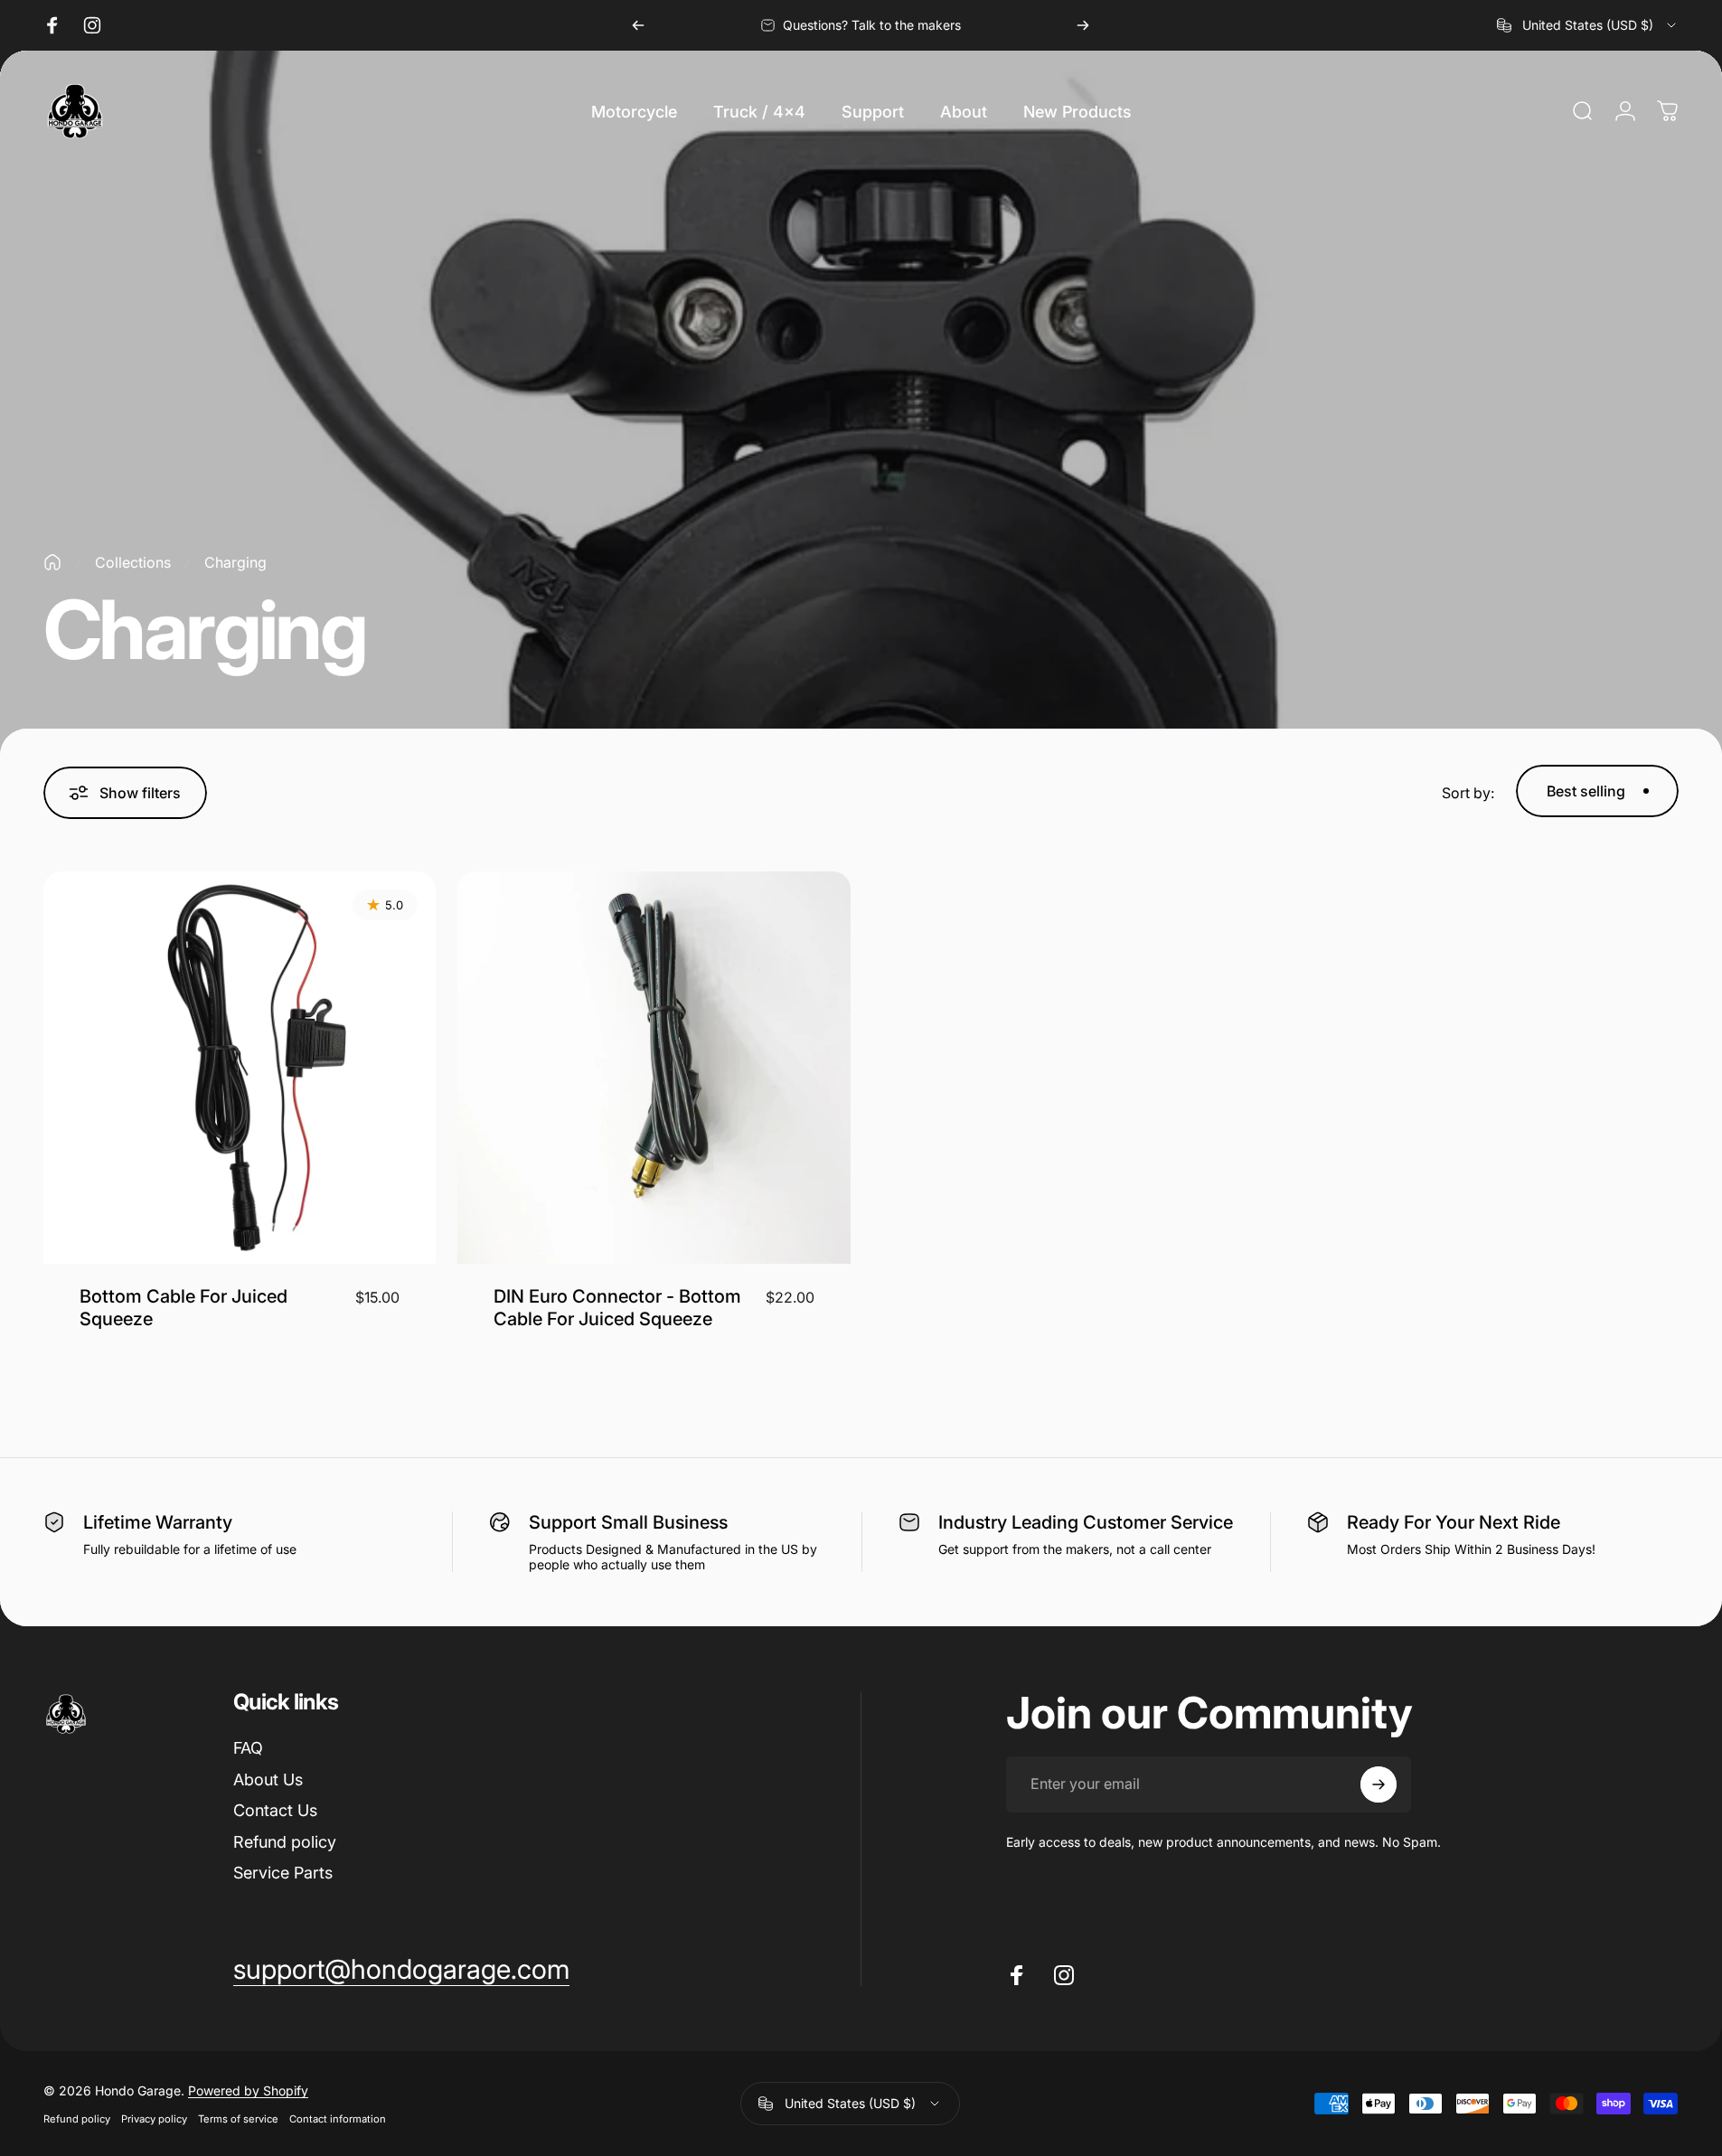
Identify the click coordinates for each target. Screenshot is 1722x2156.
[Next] (1083, 25)
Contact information (338, 2119)
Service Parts (283, 1873)
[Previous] (638, 25)
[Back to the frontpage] (52, 562)
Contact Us (275, 1810)
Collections (133, 562)
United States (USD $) (850, 2103)
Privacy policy (154, 2119)
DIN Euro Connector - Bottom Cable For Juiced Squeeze (617, 1308)
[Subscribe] (1379, 1784)
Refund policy (285, 1842)
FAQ (248, 1748)
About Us (268, 1779)
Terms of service (238, 2119)
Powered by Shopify (248, 2090)
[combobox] (1588, 25)
